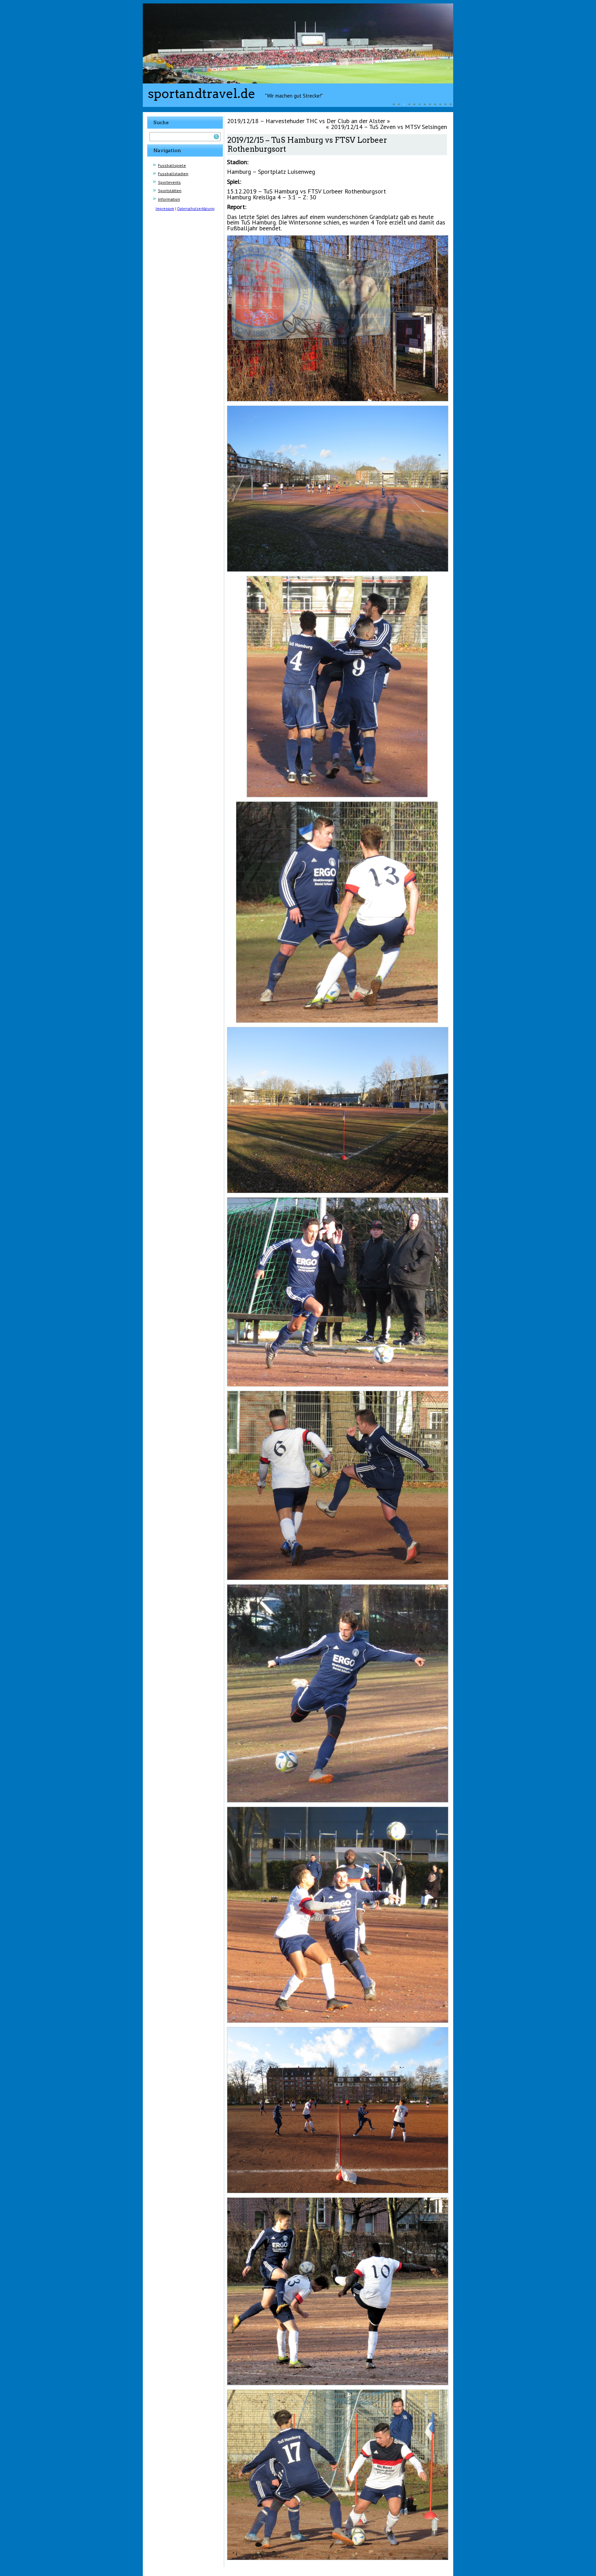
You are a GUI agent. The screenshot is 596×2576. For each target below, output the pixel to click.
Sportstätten (170, 191)
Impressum (165, 209)
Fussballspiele (172, 165)
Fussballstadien (173, 174)
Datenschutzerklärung (196, 209)
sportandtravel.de (202, 93)
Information (169, 199)
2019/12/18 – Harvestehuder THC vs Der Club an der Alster (306, 121)
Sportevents (169, 182)
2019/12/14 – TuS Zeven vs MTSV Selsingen (389, 127)
